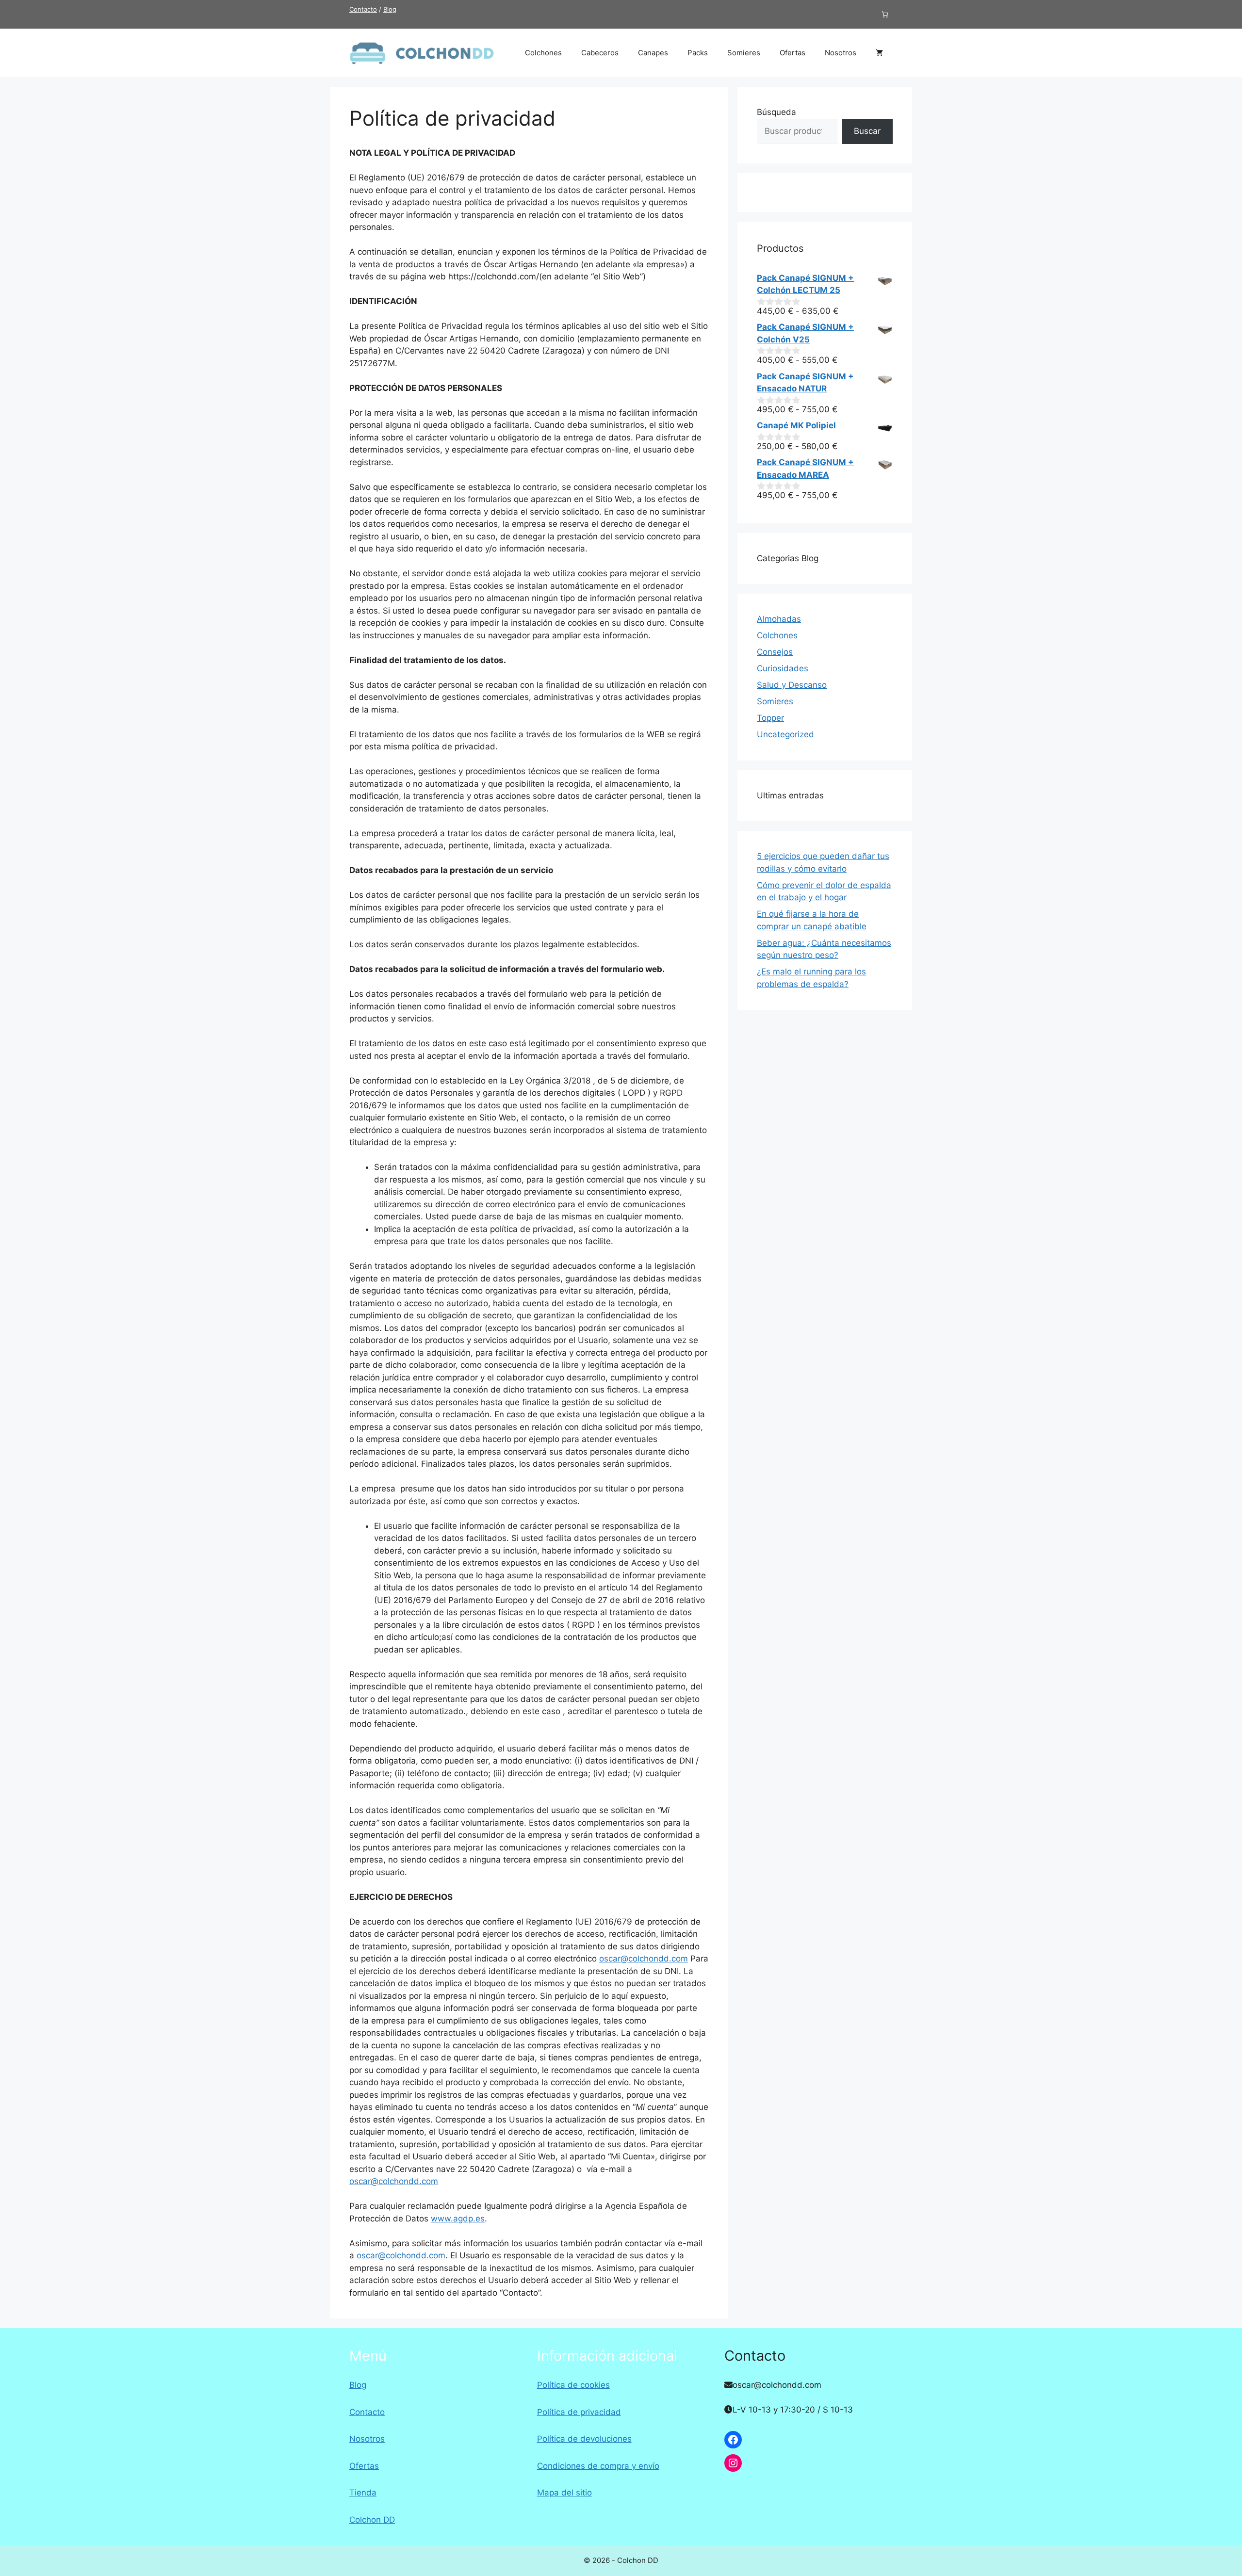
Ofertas (793, 53)
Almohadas (779, 619)
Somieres (744, 53)
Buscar (867, 131)
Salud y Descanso (792, 685)
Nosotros (841, 53)
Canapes (653, 53)
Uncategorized (785, 734)
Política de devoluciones (584, 2439)
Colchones (543, 53)
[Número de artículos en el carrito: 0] (885, 14)
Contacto (363, 9)
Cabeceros (600, 53)
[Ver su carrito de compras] (879, 53)
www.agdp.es (458, 2219)
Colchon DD (372, 2520)
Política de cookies (573, 2385)
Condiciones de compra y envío (598, 2466)
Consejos (775, 652)
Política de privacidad (579, 2412)
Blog (390, 9)
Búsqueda (776, 112)
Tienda (363, 2493)
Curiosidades (783, 668)
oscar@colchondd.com (644, 1959)
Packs (698, 53)
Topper (770, 718)
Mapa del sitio (564, 2493)
